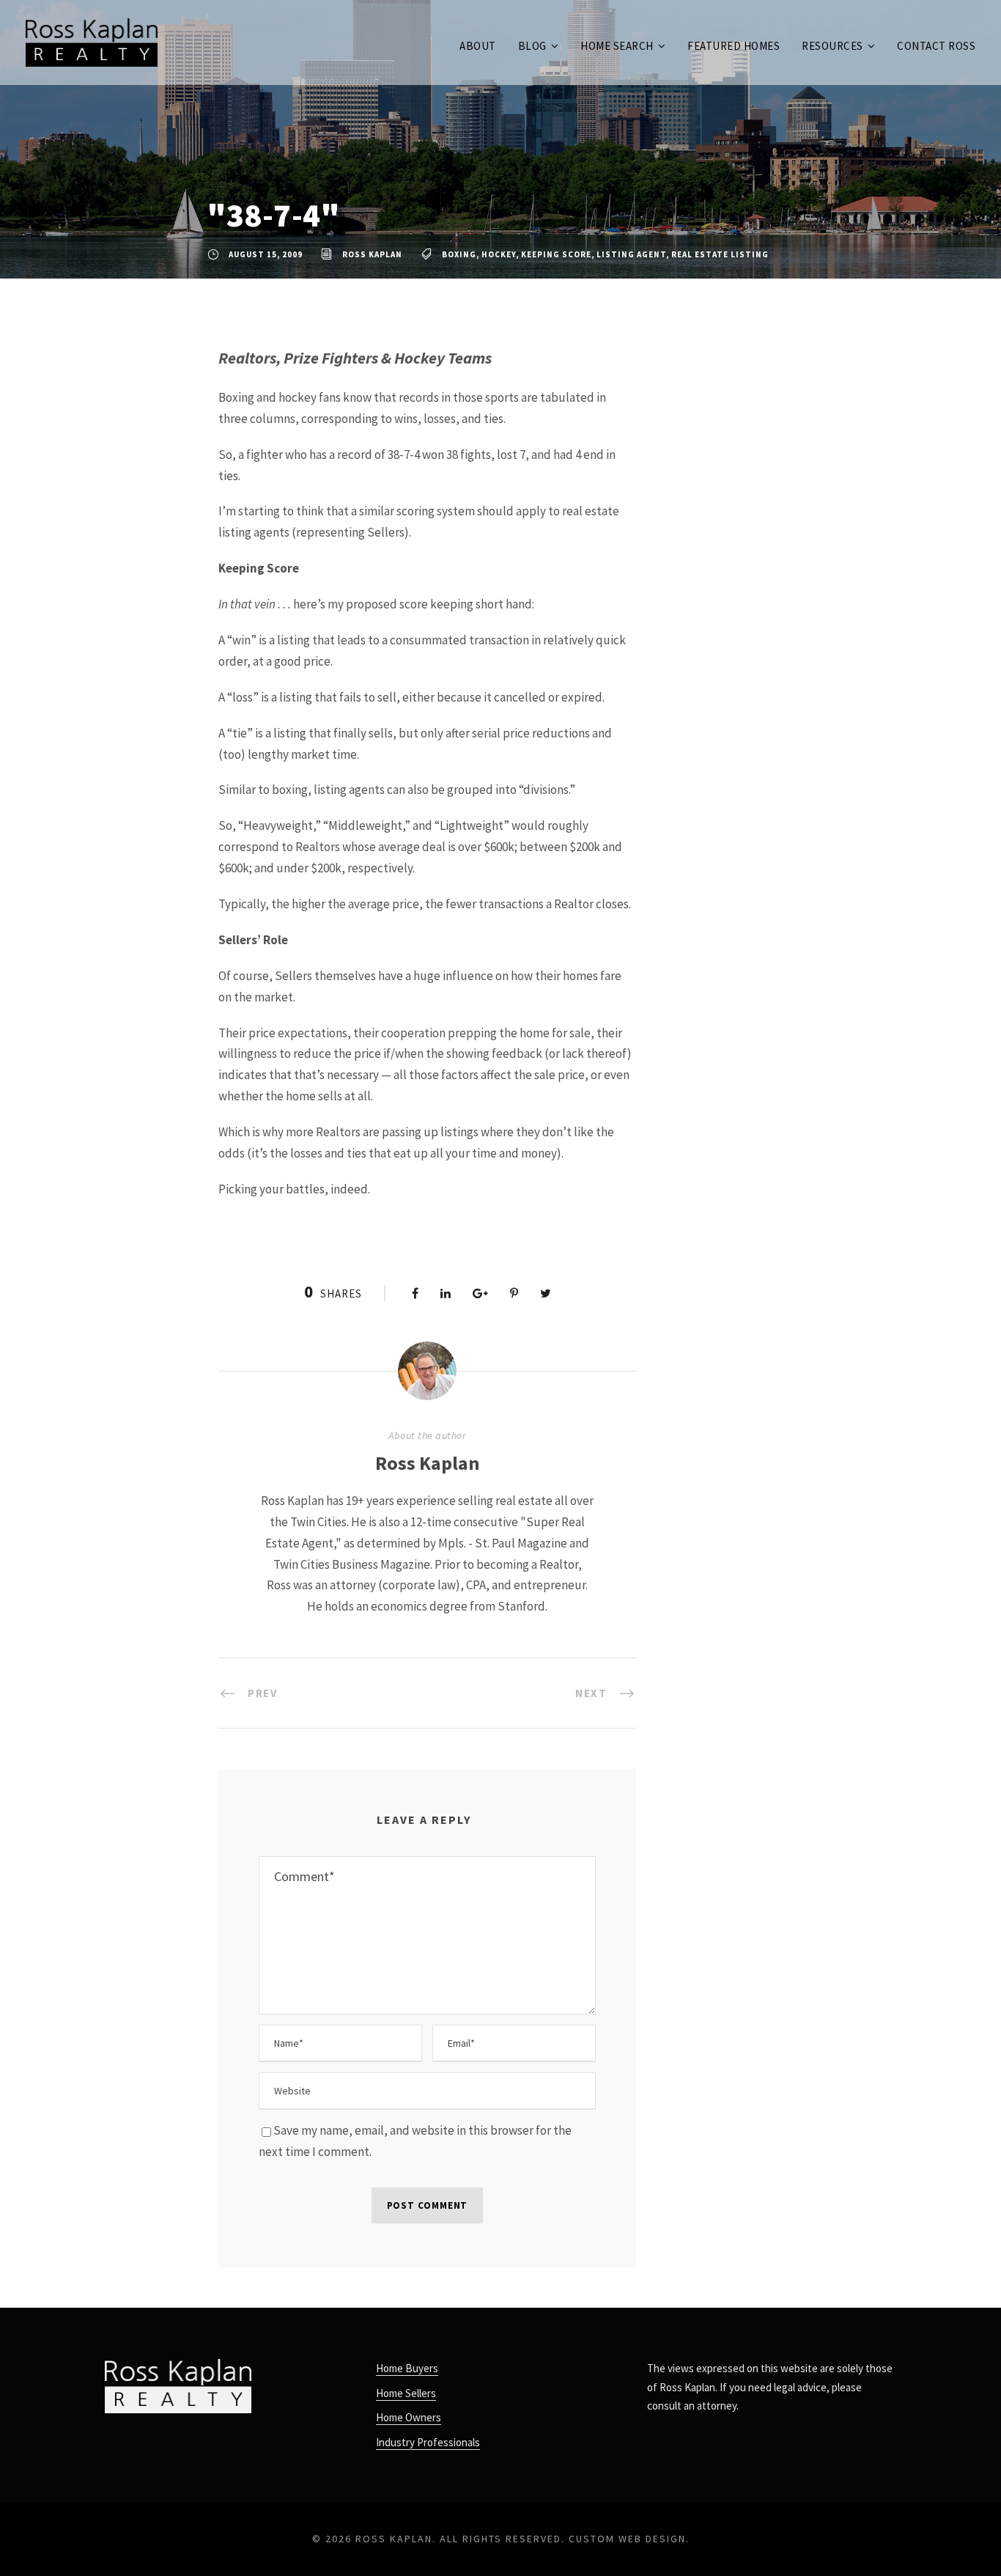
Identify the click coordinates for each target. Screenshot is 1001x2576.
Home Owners (409, 2417)
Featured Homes (734, 46)
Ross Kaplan (372, 254)
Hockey (499, 254)
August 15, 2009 (266, 254)
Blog (532, 46)
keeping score (556, 254)
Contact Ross (936, 46)
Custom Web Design (627, 2539)
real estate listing (720, 254)
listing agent (631, 254)
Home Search (617, 46)
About (478, 46)
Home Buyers (407, 2368)
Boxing (459, 254)
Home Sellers (406, 2393)
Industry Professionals (428, 2442)
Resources (832, 46)
